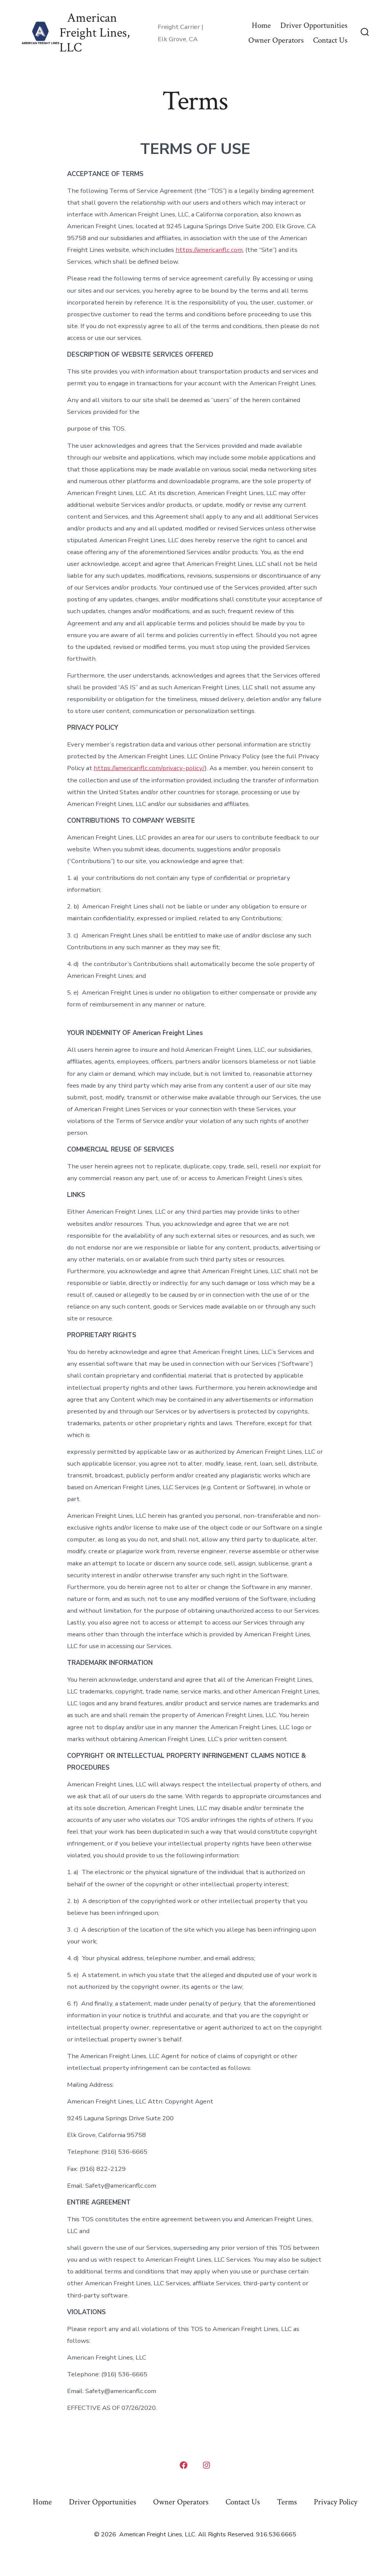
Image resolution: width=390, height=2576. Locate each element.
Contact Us (330, 40)
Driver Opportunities (314, 25)
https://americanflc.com (209, 250)
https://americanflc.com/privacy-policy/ (149, 768)
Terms (287, 2502)
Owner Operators (276, 40)
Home (261, 25)
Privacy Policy (336, 2502)
